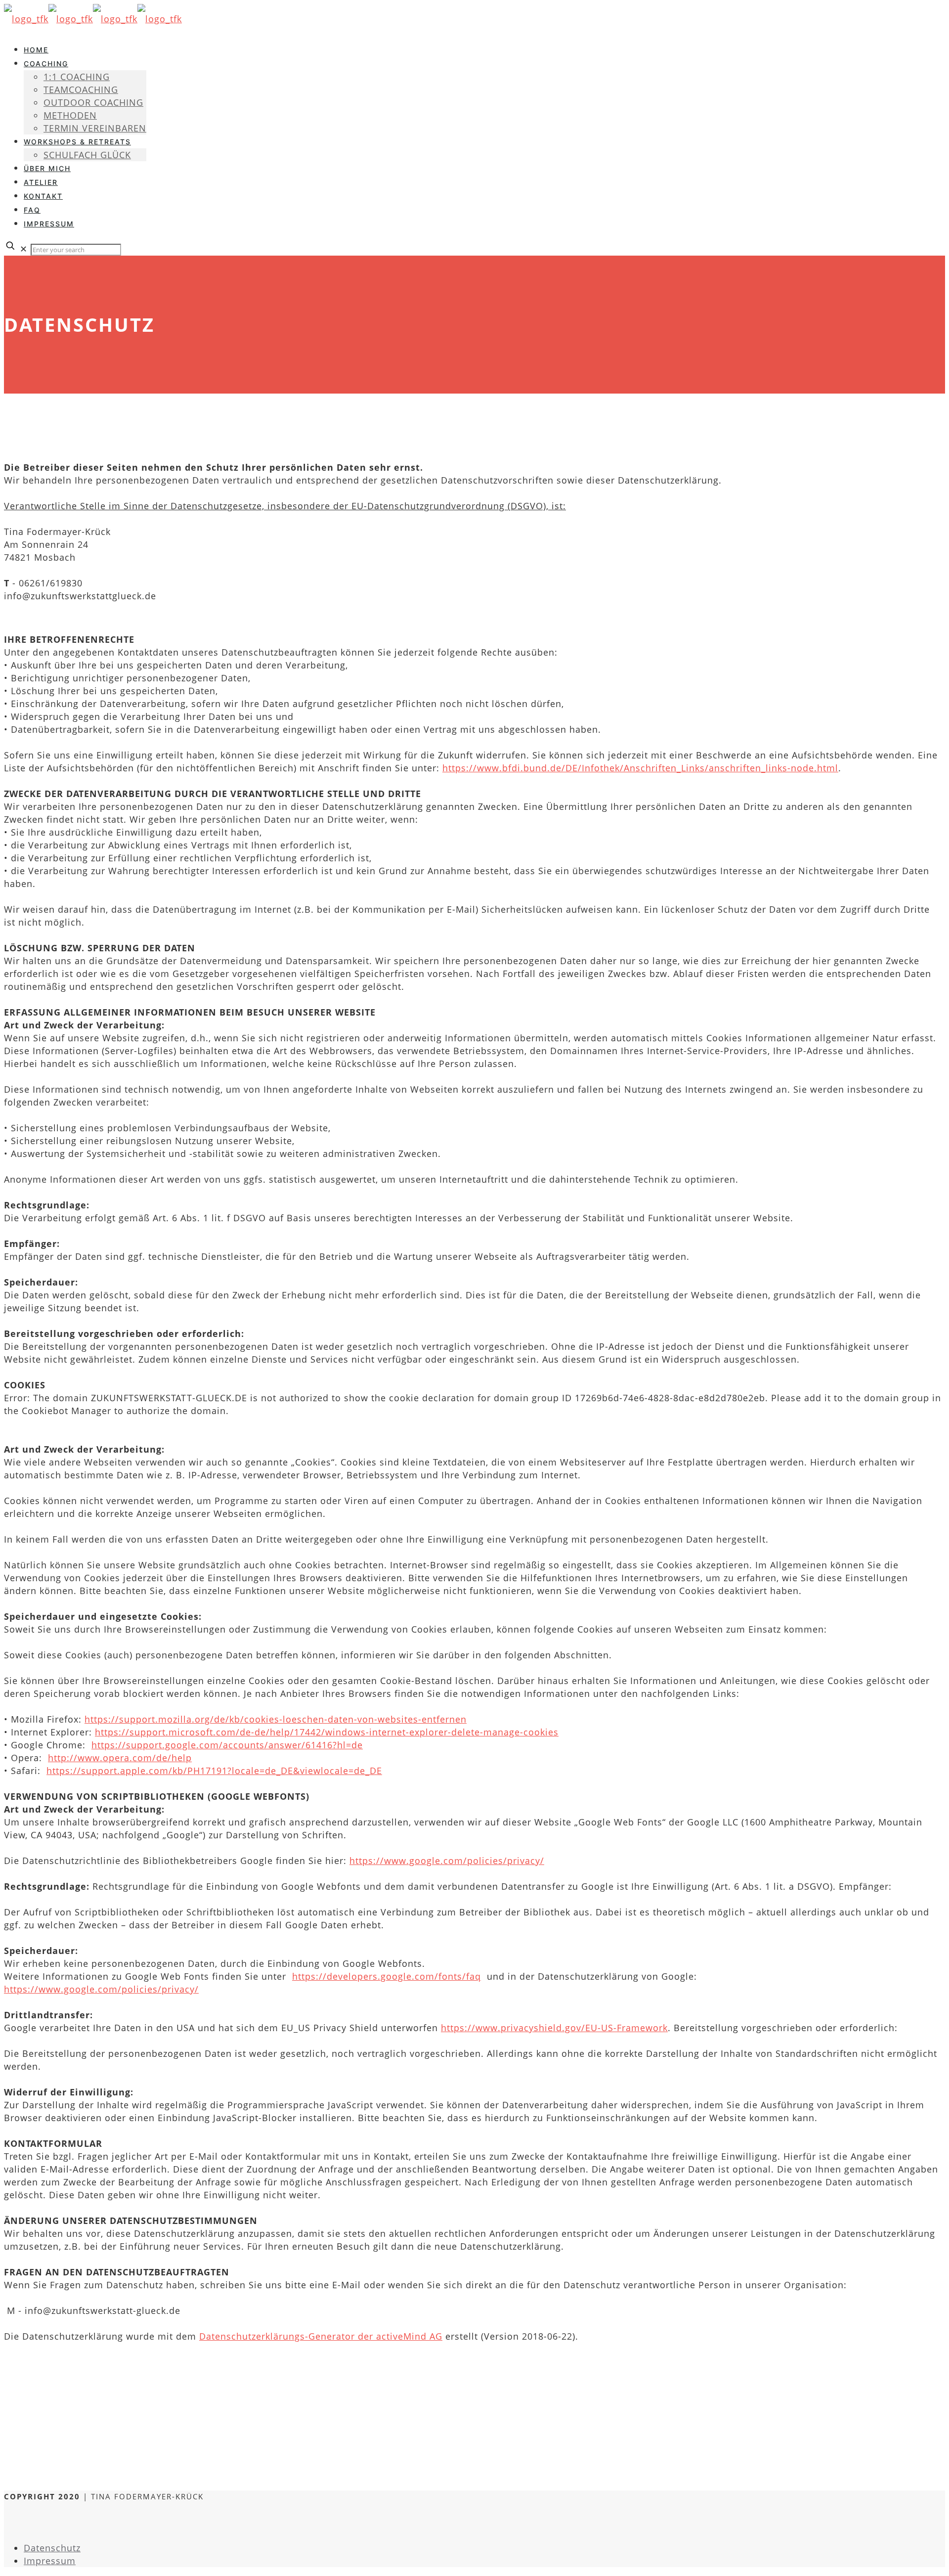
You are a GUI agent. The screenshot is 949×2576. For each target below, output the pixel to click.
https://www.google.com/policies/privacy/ (447, 1861)
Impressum (50, 2561)
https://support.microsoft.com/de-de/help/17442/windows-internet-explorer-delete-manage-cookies (327, 1732)
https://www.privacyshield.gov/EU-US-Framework (554, 2028)
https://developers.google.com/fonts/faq (387, 1976)
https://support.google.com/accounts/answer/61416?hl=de (227, 1745)
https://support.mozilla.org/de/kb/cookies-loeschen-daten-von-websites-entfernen (276, 1719)
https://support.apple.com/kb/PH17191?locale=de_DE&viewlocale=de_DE (214, 1771)
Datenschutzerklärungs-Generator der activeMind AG (321, 2336)
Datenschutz (52, 2548)
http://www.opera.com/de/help (120, 1758)
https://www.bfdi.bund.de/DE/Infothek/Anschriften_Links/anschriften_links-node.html (640, 768)
